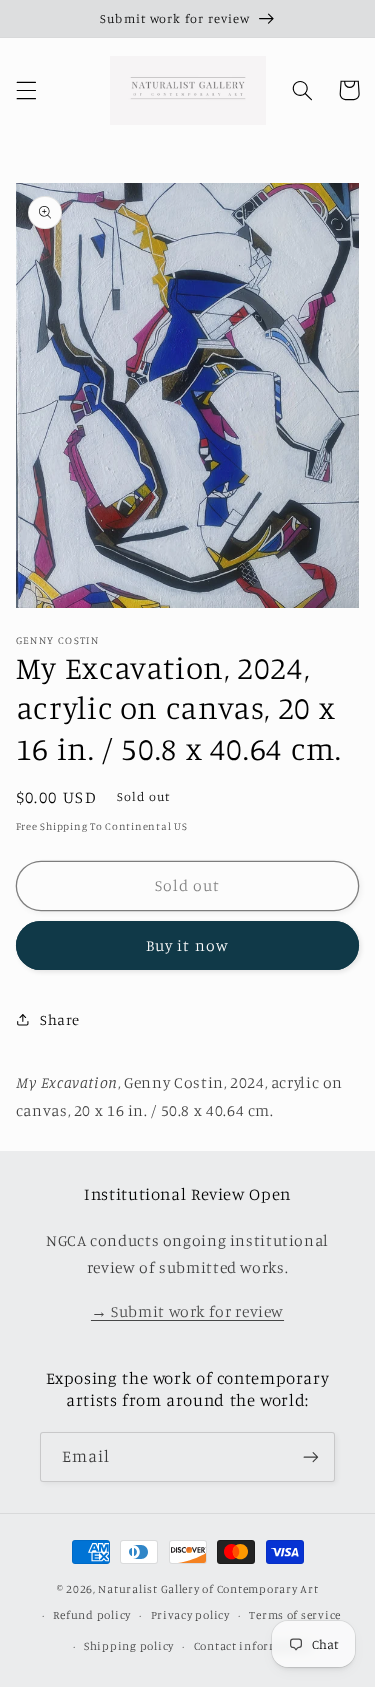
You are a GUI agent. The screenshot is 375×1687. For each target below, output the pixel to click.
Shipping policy (129, 1646)
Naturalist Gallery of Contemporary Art (208, 1589)
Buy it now (187, 945)
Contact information (252, 1646)
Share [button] (60, 1019)
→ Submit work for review (187, 1311)
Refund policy (92, 1615)
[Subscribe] (311, 1456)
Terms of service (295, 1615)
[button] (26, 90)
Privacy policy (190, 1615)
